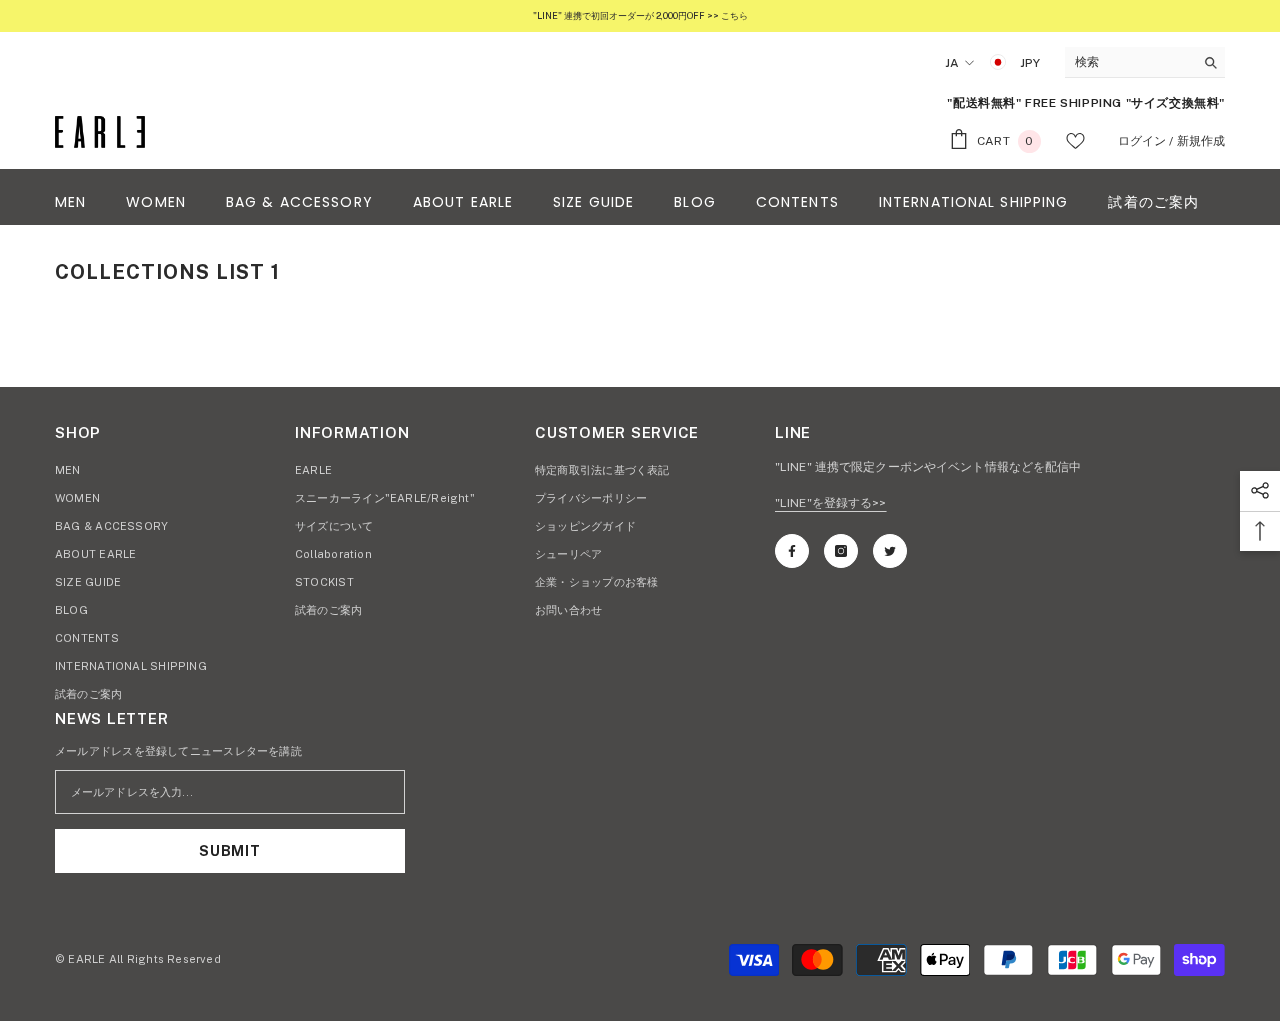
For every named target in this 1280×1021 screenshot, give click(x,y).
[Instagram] (841, 551)
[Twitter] (890, 551)
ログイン (1142, 141)
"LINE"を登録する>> (831, 503)
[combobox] (1129, 62)
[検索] (1145, 62)
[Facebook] (792, 551)
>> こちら (726, 15)
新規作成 (1201, 141)
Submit (229, 851)
